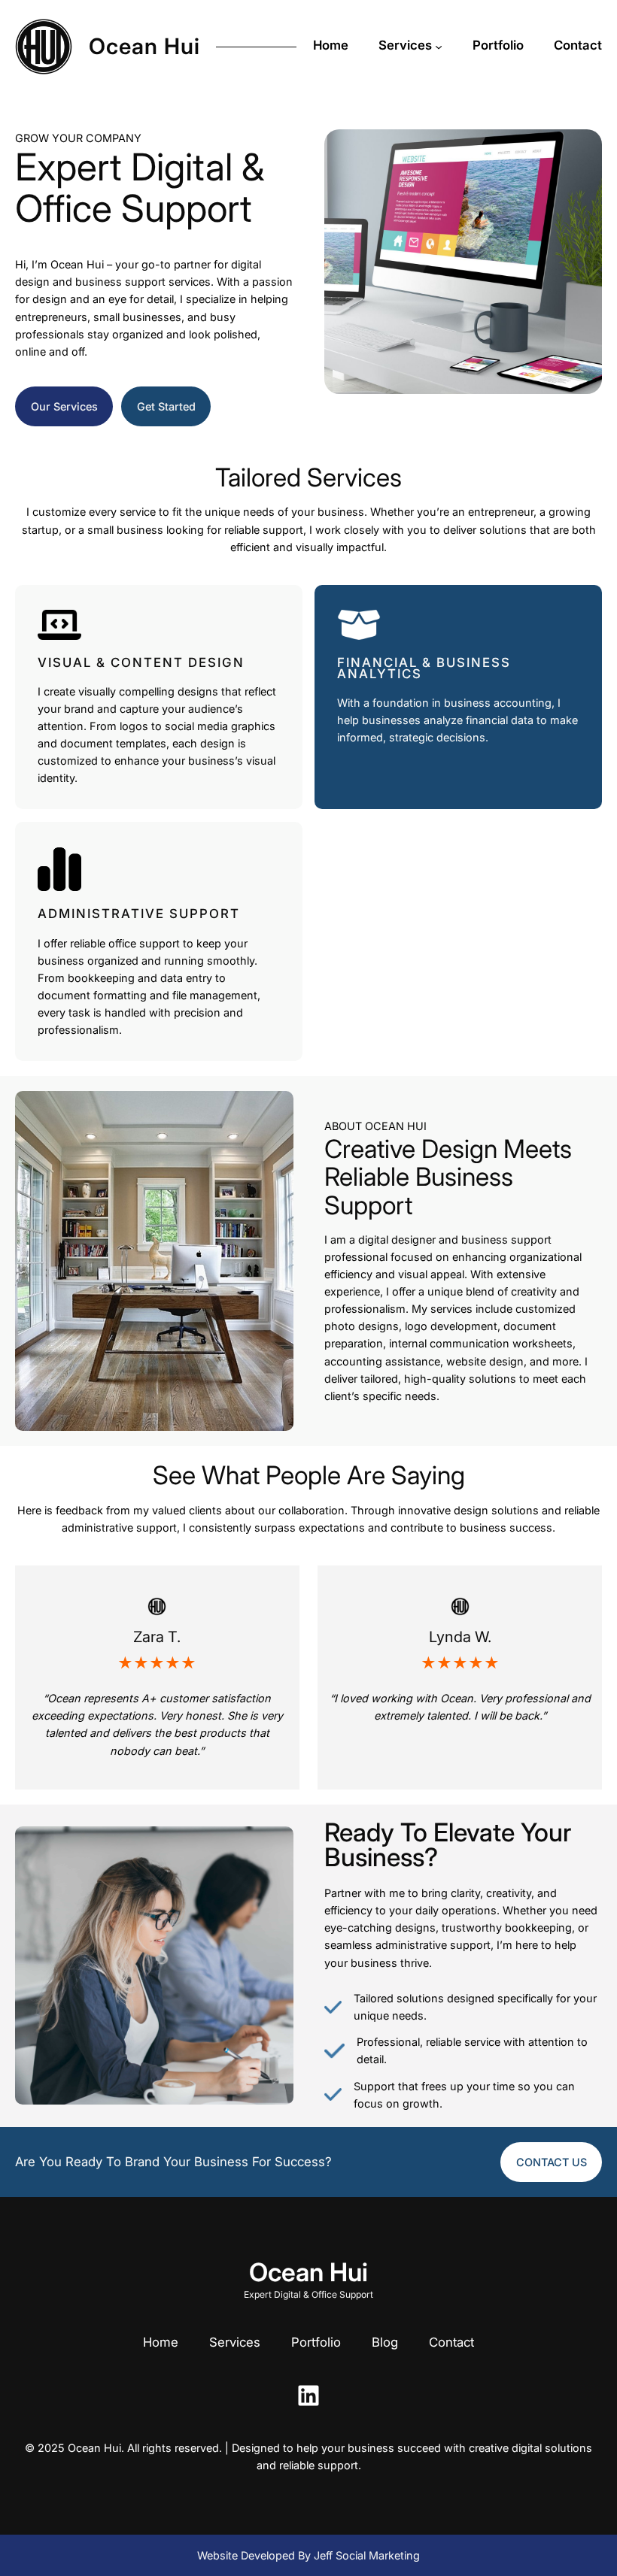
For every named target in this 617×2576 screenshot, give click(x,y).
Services (235, 2342)
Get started (166, 406)
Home (161, 2342)
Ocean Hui (144, 46)
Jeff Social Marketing (367, 2555)
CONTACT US (552, 2162)
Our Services (64, 406)
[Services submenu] (439, 47)
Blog (385, 2342)
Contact (451, 2342)
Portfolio (316, 2342)
